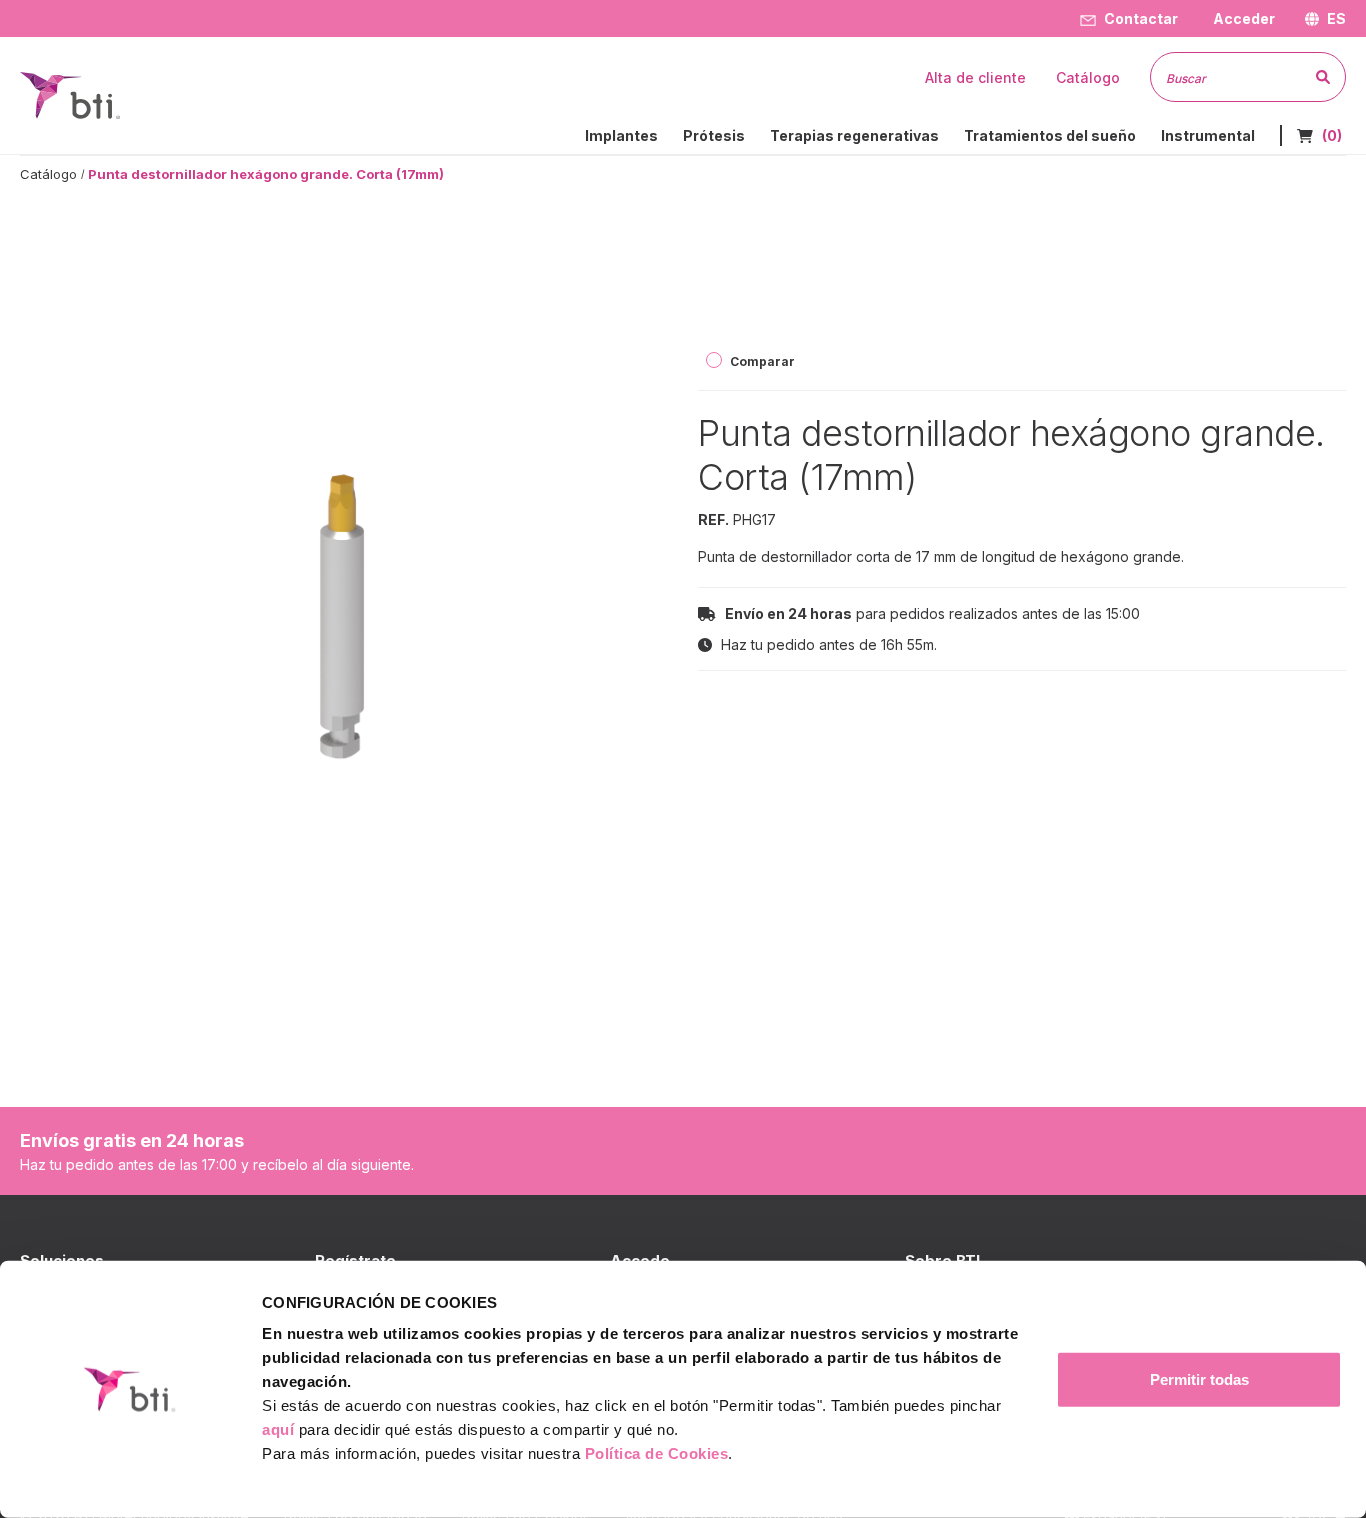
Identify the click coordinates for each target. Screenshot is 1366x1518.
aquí (278, 1429)
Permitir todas (1199, 1379)
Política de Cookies (657, 1453)
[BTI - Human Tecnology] (70, 93)
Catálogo (48, 174)
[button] (1241, 18)
